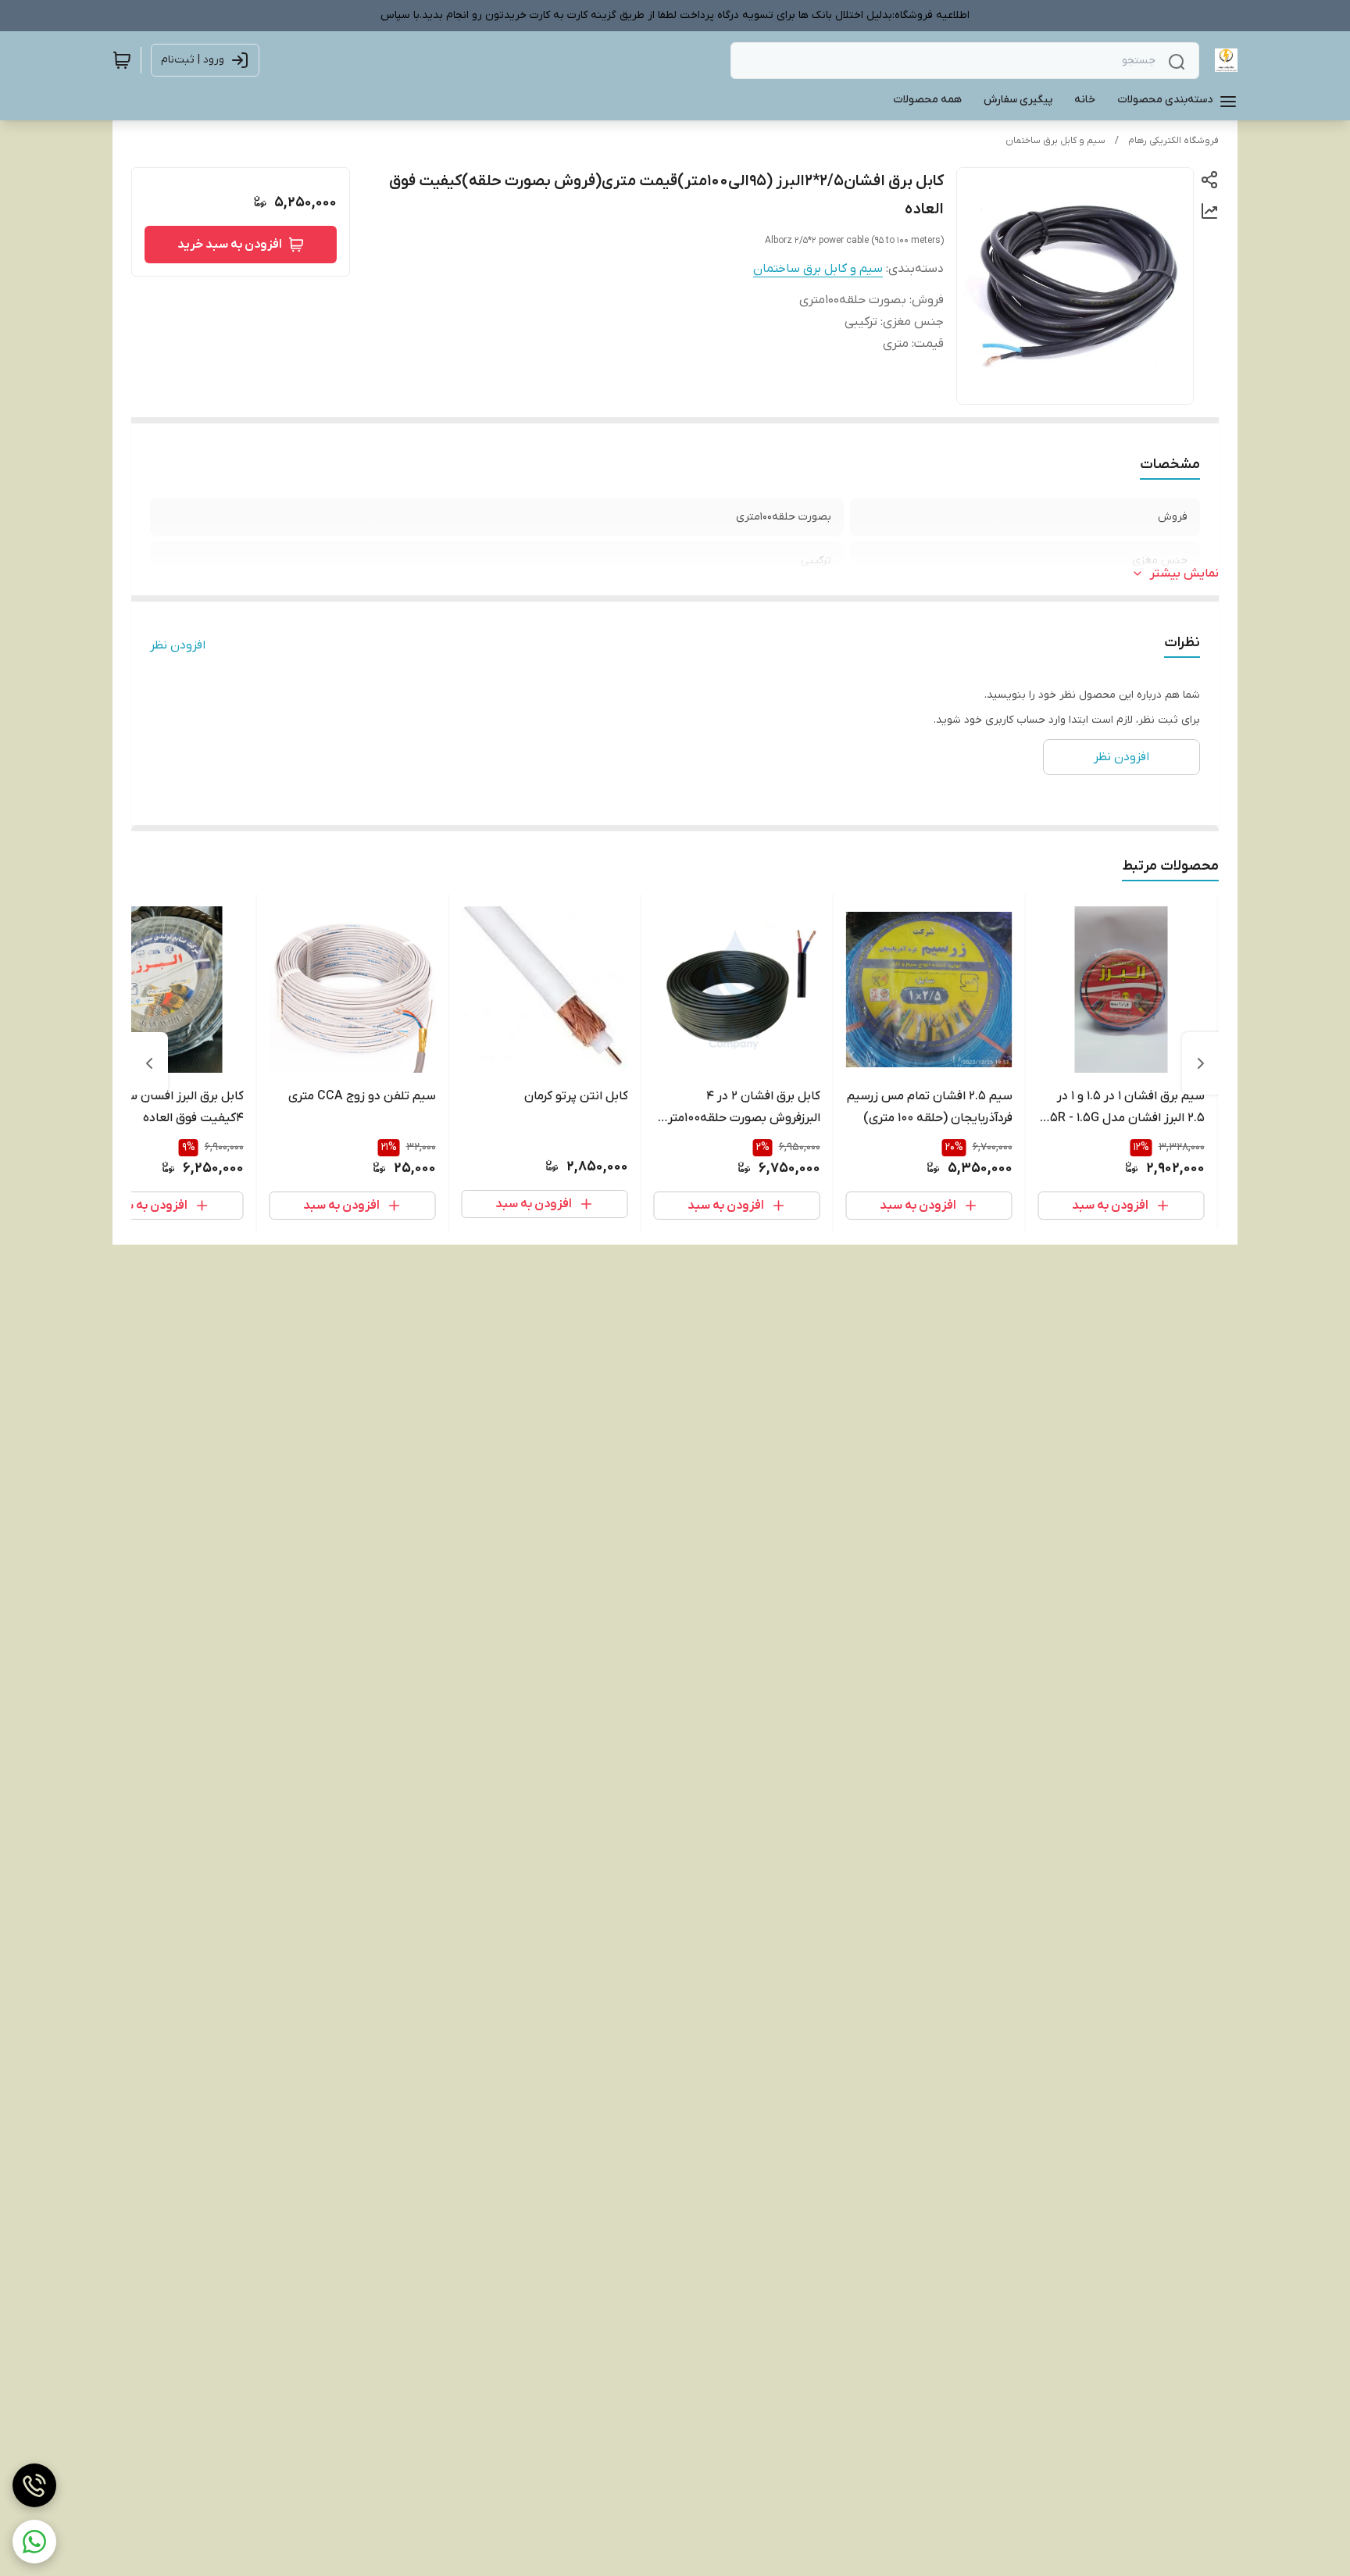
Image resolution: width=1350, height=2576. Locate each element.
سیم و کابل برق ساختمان (1055, 141)
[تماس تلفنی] (34, 2485)
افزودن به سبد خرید (230, 245)
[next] (149, 1063)
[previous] (1201, 1063)
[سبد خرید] (122, 60)
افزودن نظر (178, 645)
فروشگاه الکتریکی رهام (1173, 141)
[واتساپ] (34, 2542)
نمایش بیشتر (1184, 573)
